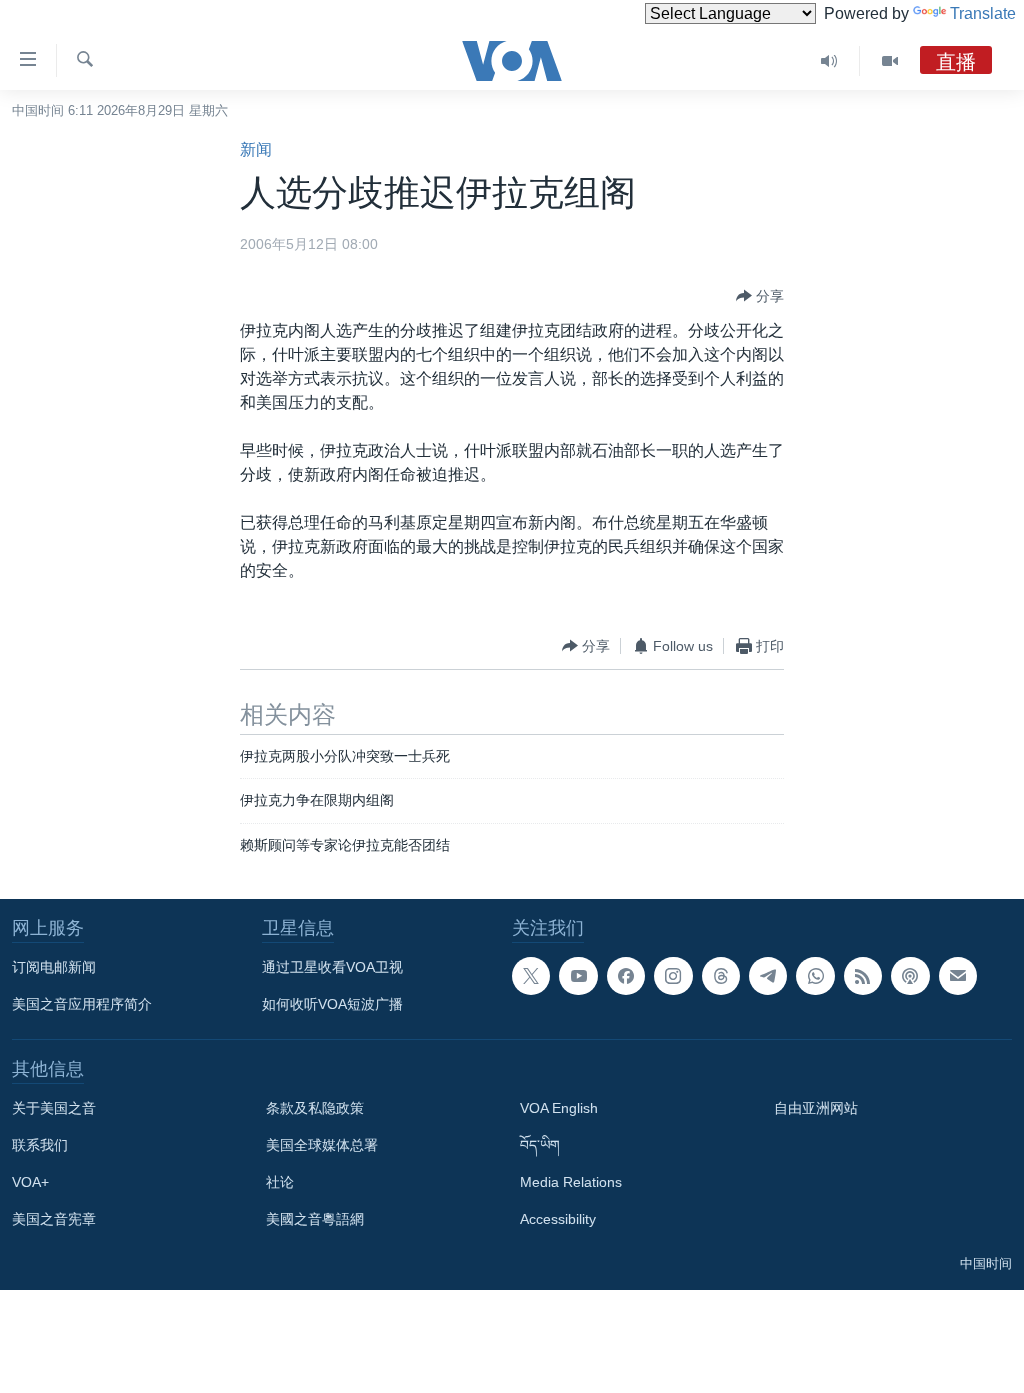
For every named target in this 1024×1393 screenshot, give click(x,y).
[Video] (890, 61)
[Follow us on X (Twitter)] (531, 976)
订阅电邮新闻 (54, 967)
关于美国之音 (54, 1108)
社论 (280, 1182)
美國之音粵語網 (315, 1219)
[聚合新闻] (863, 976)
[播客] (910, 976)
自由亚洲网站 (816, 1108)
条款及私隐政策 (315, 1108)
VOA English (559, 1108)
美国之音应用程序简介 (82, 1004)
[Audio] (829, 61)
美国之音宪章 (54, 1219)
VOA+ (30, 1182)
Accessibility (558, 1219)
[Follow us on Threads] (721, 976)
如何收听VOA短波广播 (332, 1004)
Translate (983, 13)
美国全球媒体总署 (322, 1145)
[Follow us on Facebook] (626, 976)
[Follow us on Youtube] (578, 976)
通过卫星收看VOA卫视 (332, 967)
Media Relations (571, 1182)
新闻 (256, 149)
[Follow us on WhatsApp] (815, 976)
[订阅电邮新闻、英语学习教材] (958, 976)
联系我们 (40, 1145)
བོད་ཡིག (540, 1145)
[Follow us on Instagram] (673, 976)
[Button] (760, 296)
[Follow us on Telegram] (768, 976)
